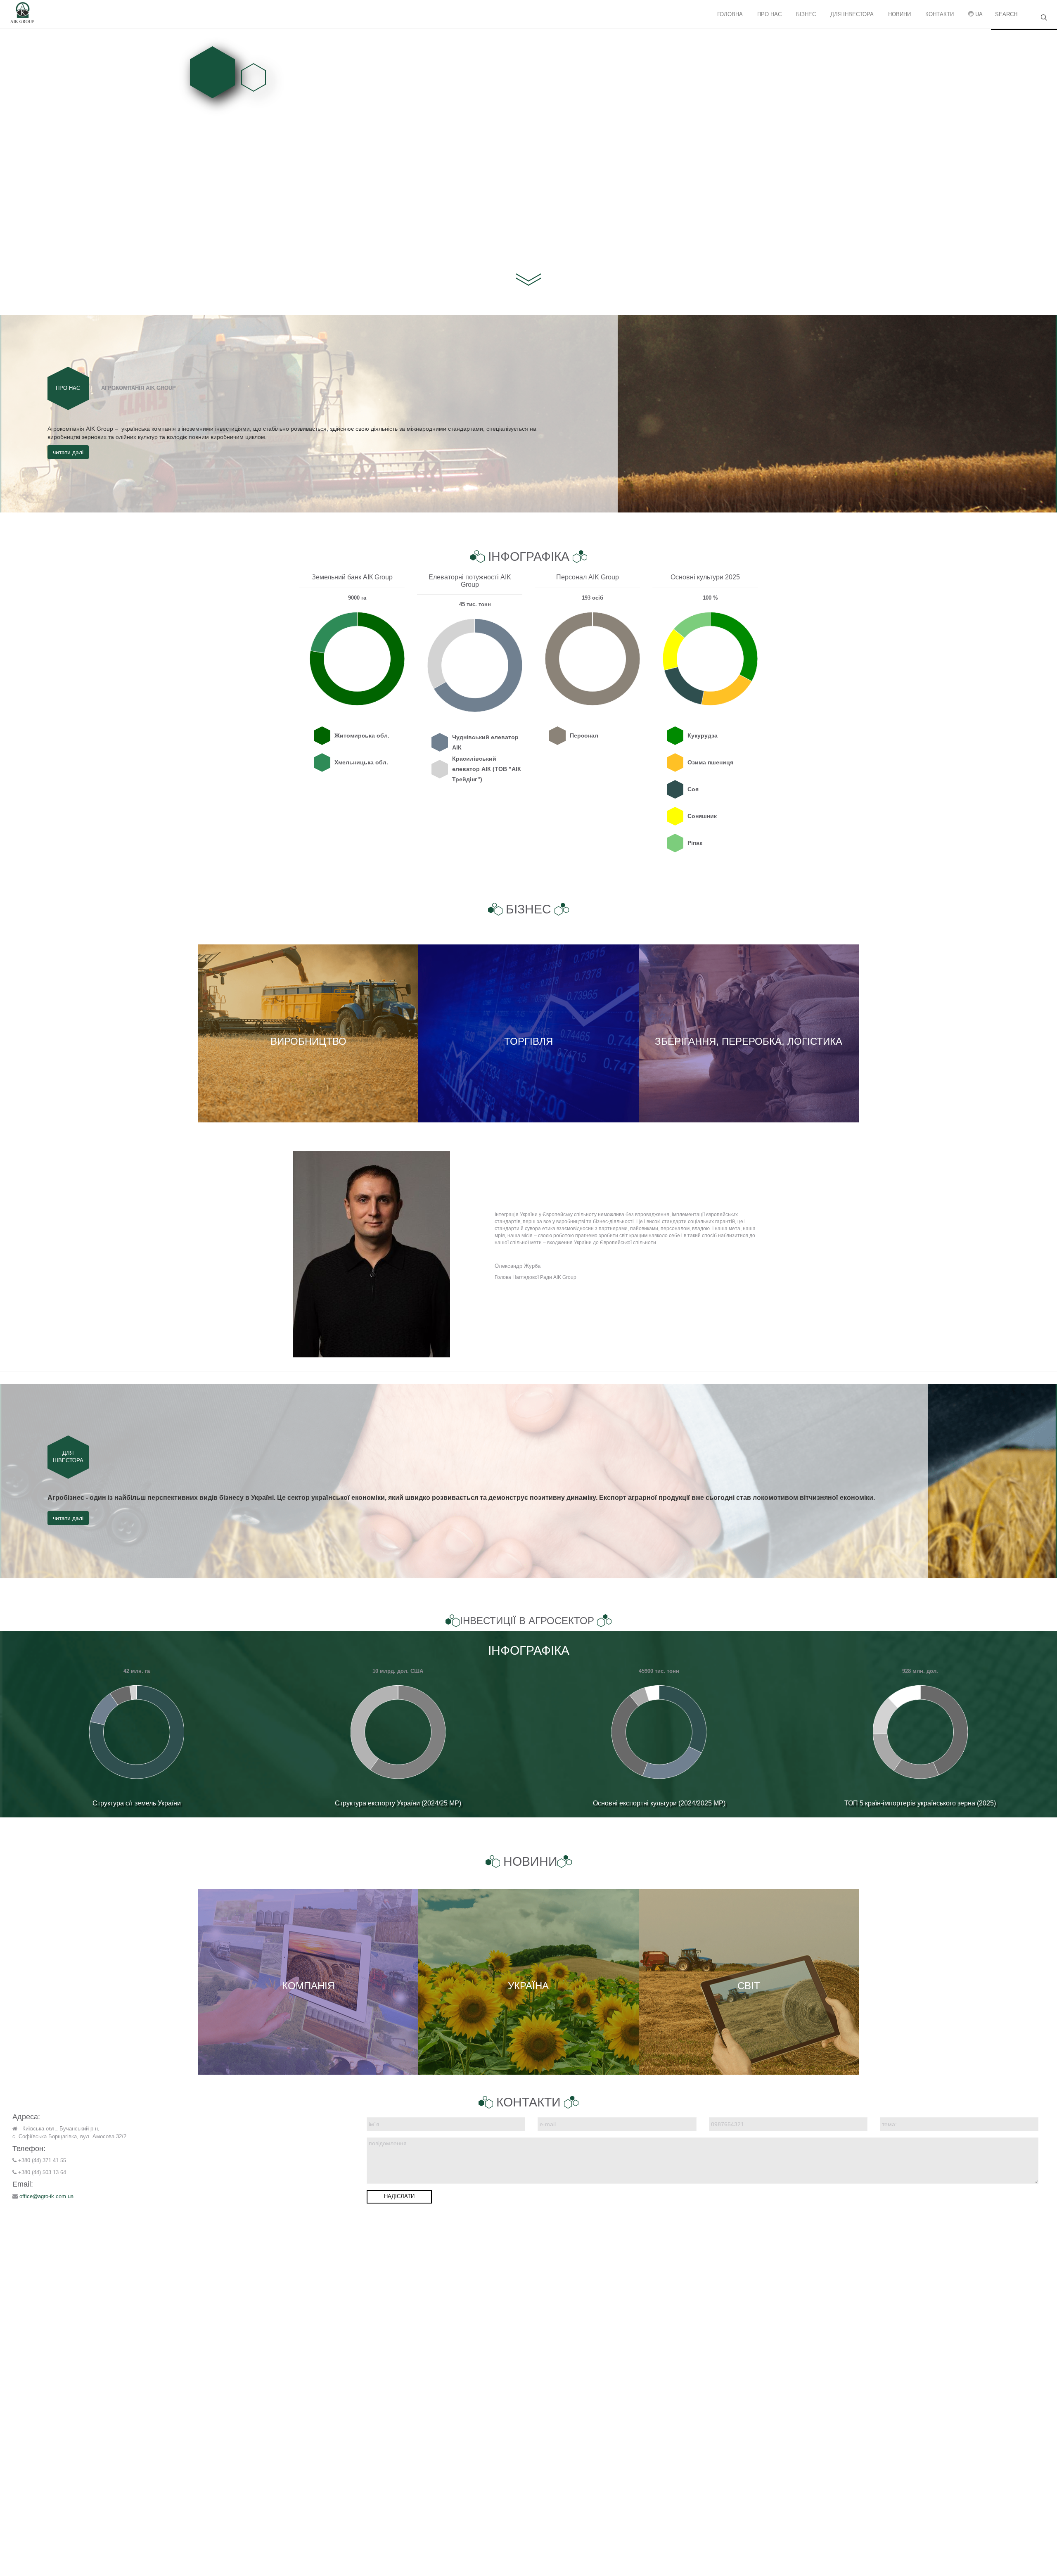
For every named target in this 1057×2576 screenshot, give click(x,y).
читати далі (68, 452)
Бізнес (806, 14)
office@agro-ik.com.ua (46, 2196)
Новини (899, 14)
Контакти (940, 14)
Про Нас (769, 14)
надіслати (399, 2196)
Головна (730, 14)
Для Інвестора (852, 14)
